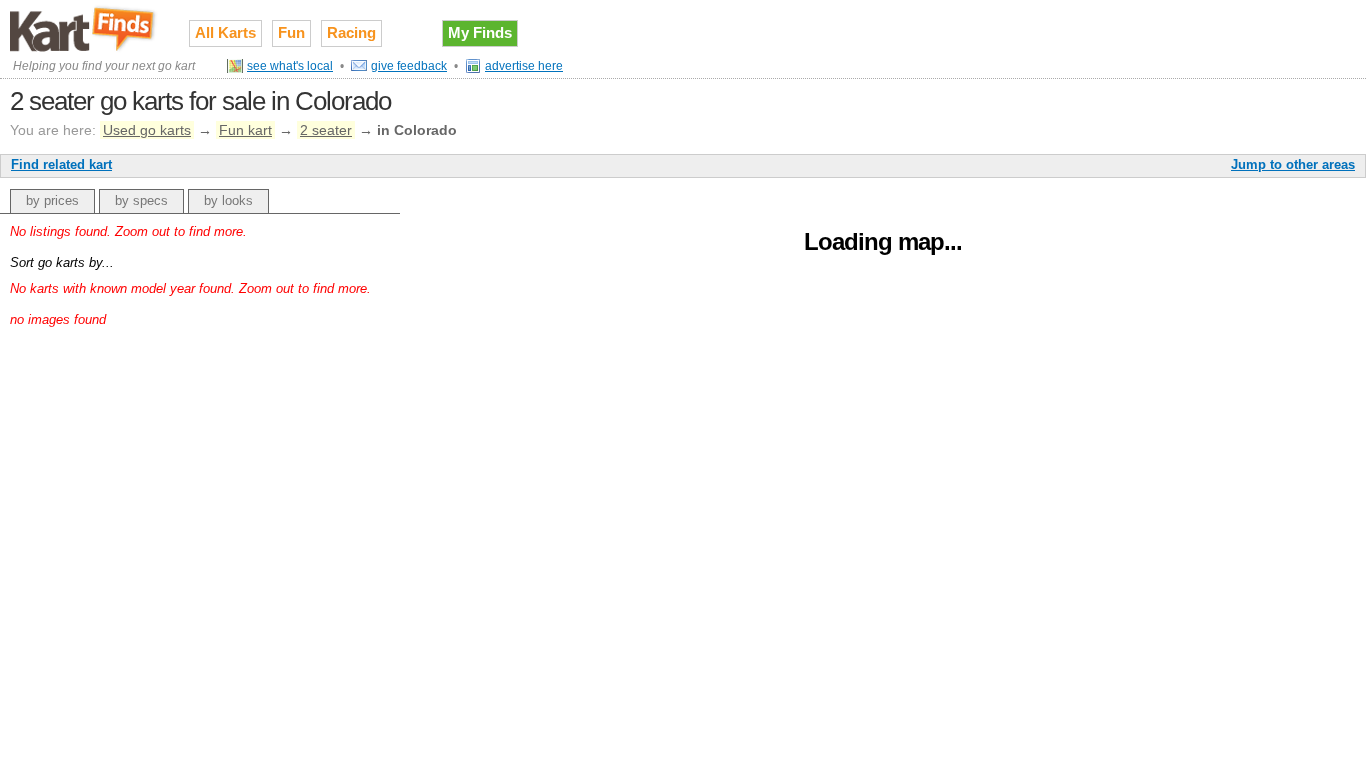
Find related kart (61, 164)
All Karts (225, 32)
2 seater (326, 130)
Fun (291, 32)
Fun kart (245, 130)
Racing (351, 32)
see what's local (290, 66)
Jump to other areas (1293, 164)
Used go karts (147, 130)
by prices (52, 200)
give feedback (409, 66)
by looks (228, 200)
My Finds (480, 32)
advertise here (524, 66)
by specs (141, 200)
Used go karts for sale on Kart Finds (84, 29)
